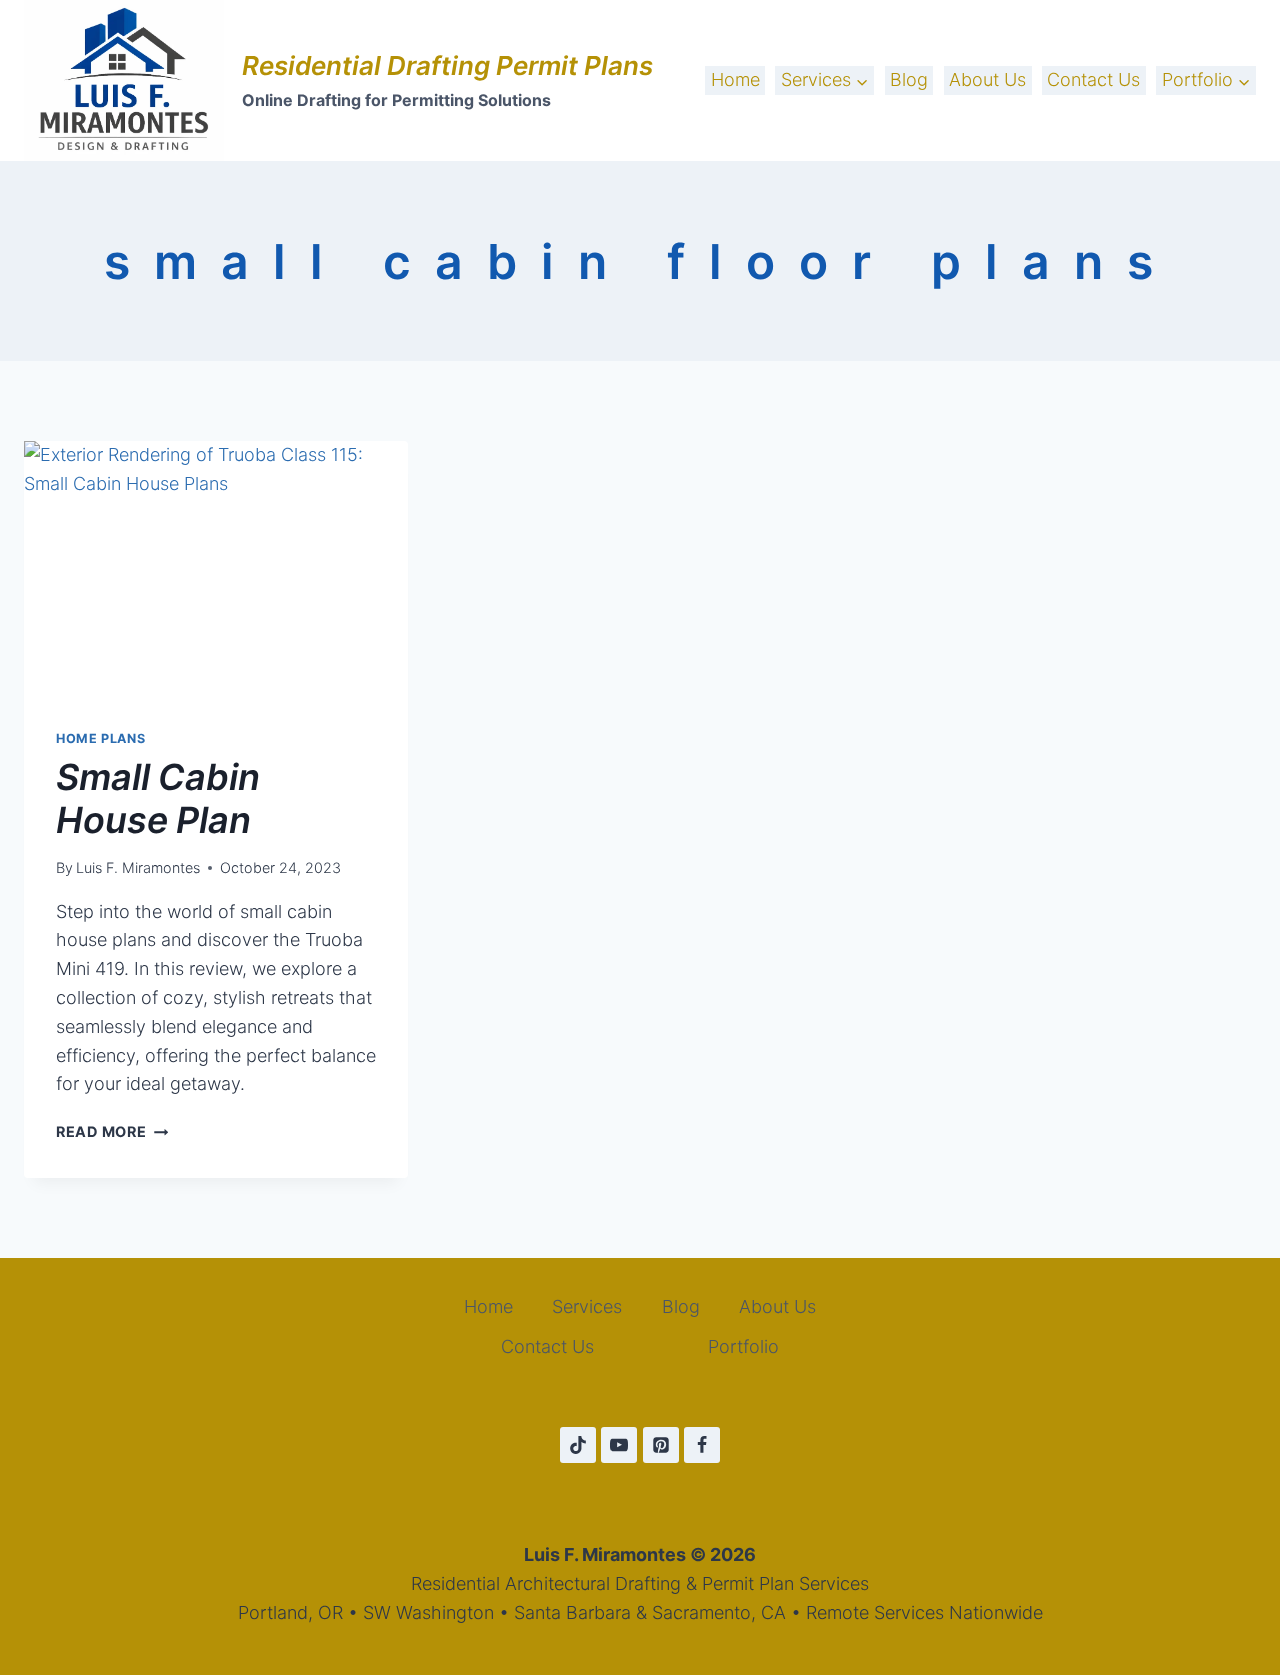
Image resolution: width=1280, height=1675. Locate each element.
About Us (987, 79)
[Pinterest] (661, 1445)
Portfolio (743, 1346)
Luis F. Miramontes (138, 867)
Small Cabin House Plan (158, 798)
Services (587, 1306)
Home (735, 79)
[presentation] (216, 569)
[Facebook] (702, 1445)
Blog (909, 79)
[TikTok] (578, 1445)
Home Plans (100, 738)
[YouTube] (619, 1445)
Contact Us (1093, 79)
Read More (112, 1131)
